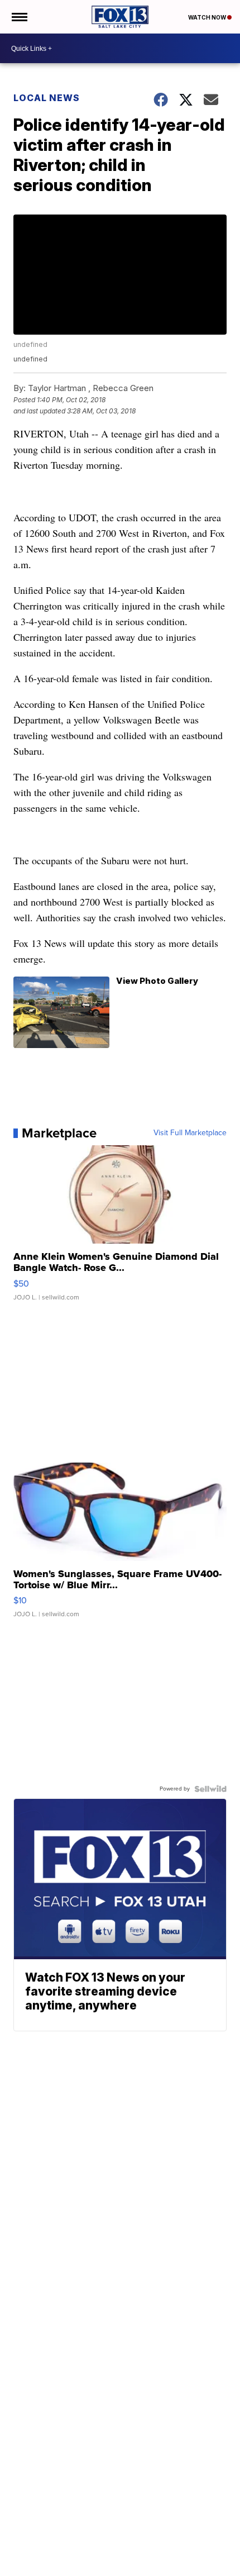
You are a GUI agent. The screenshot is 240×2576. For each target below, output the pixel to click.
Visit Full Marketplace (190, 1133)
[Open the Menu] (19, 17)
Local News (47, 98)
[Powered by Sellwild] (210, 1789)
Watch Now (208, 17)
